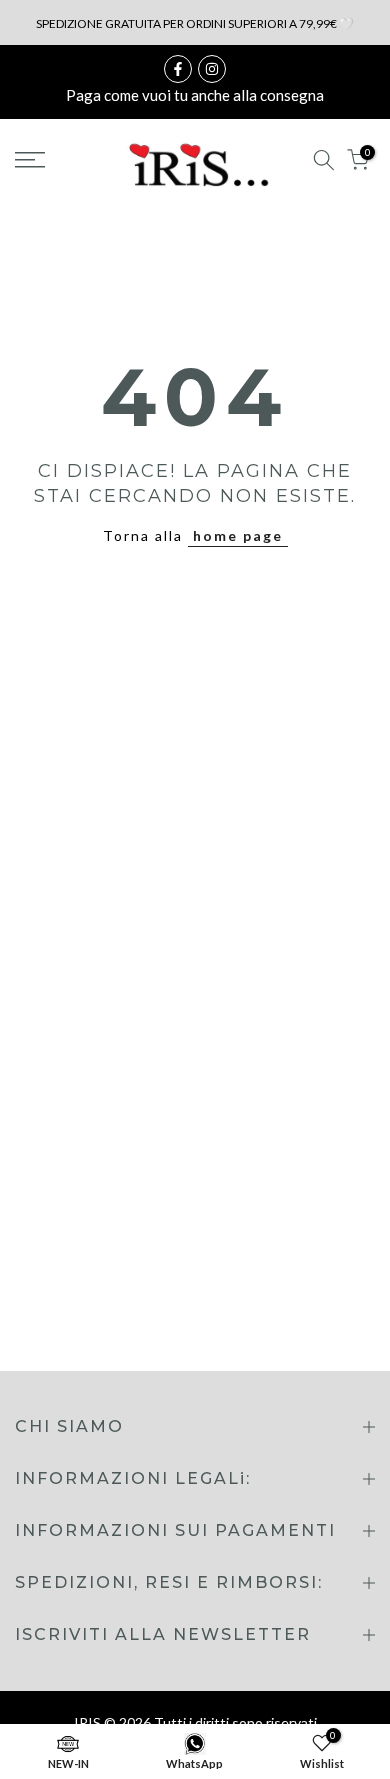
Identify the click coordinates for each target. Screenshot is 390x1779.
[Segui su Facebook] (178, 69)
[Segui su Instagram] (212, 69)
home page (238, 535)
